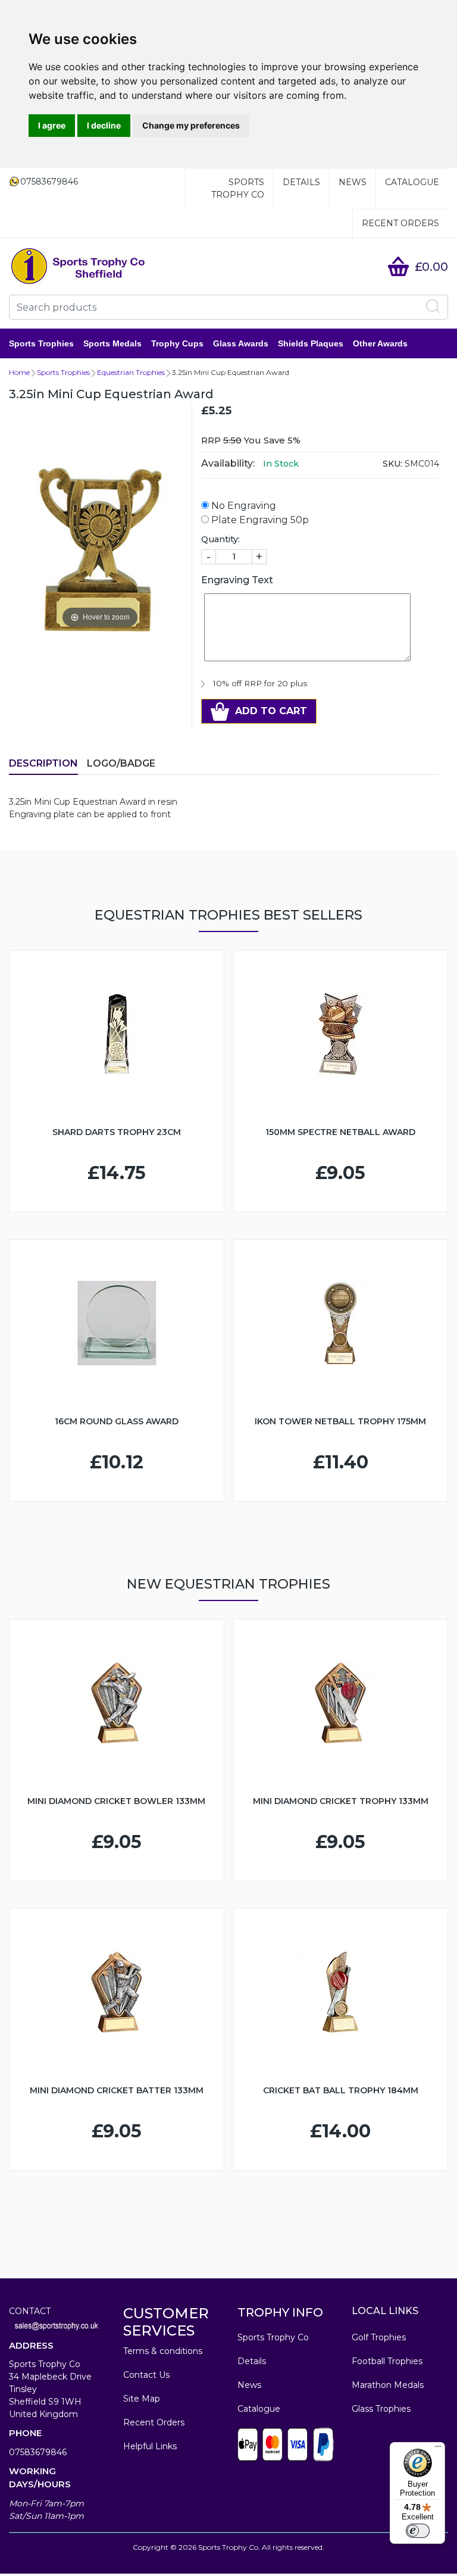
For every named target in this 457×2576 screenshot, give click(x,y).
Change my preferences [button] (191, 125)
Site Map (142, 2399)
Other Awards (380, 343)
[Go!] (433, 307)
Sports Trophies (41, 343)
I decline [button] (104, 125)
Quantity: (220, 539)
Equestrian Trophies (131, 372)
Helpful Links (150, 2446)
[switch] (418, 2531)
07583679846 (38, 2452)
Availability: (228, 463)
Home (19, 372)
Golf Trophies (379, 2337)
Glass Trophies (381, 2409)
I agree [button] (52, 125)
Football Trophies (387, 2361)
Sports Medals (112, 343)
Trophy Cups (177, 343)
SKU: (392, 464)
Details (301, 182)
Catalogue (412, 182)
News (353, 182)
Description (43, 763)
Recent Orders (400, 223)
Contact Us (146, 2375)
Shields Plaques (311, 343)
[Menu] (438, 2449)
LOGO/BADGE (121, 763)
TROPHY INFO (280, 2312)
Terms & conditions (163, 2351)
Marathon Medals (388, 2385)
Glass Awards (241, 343)
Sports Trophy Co (238, 188)
